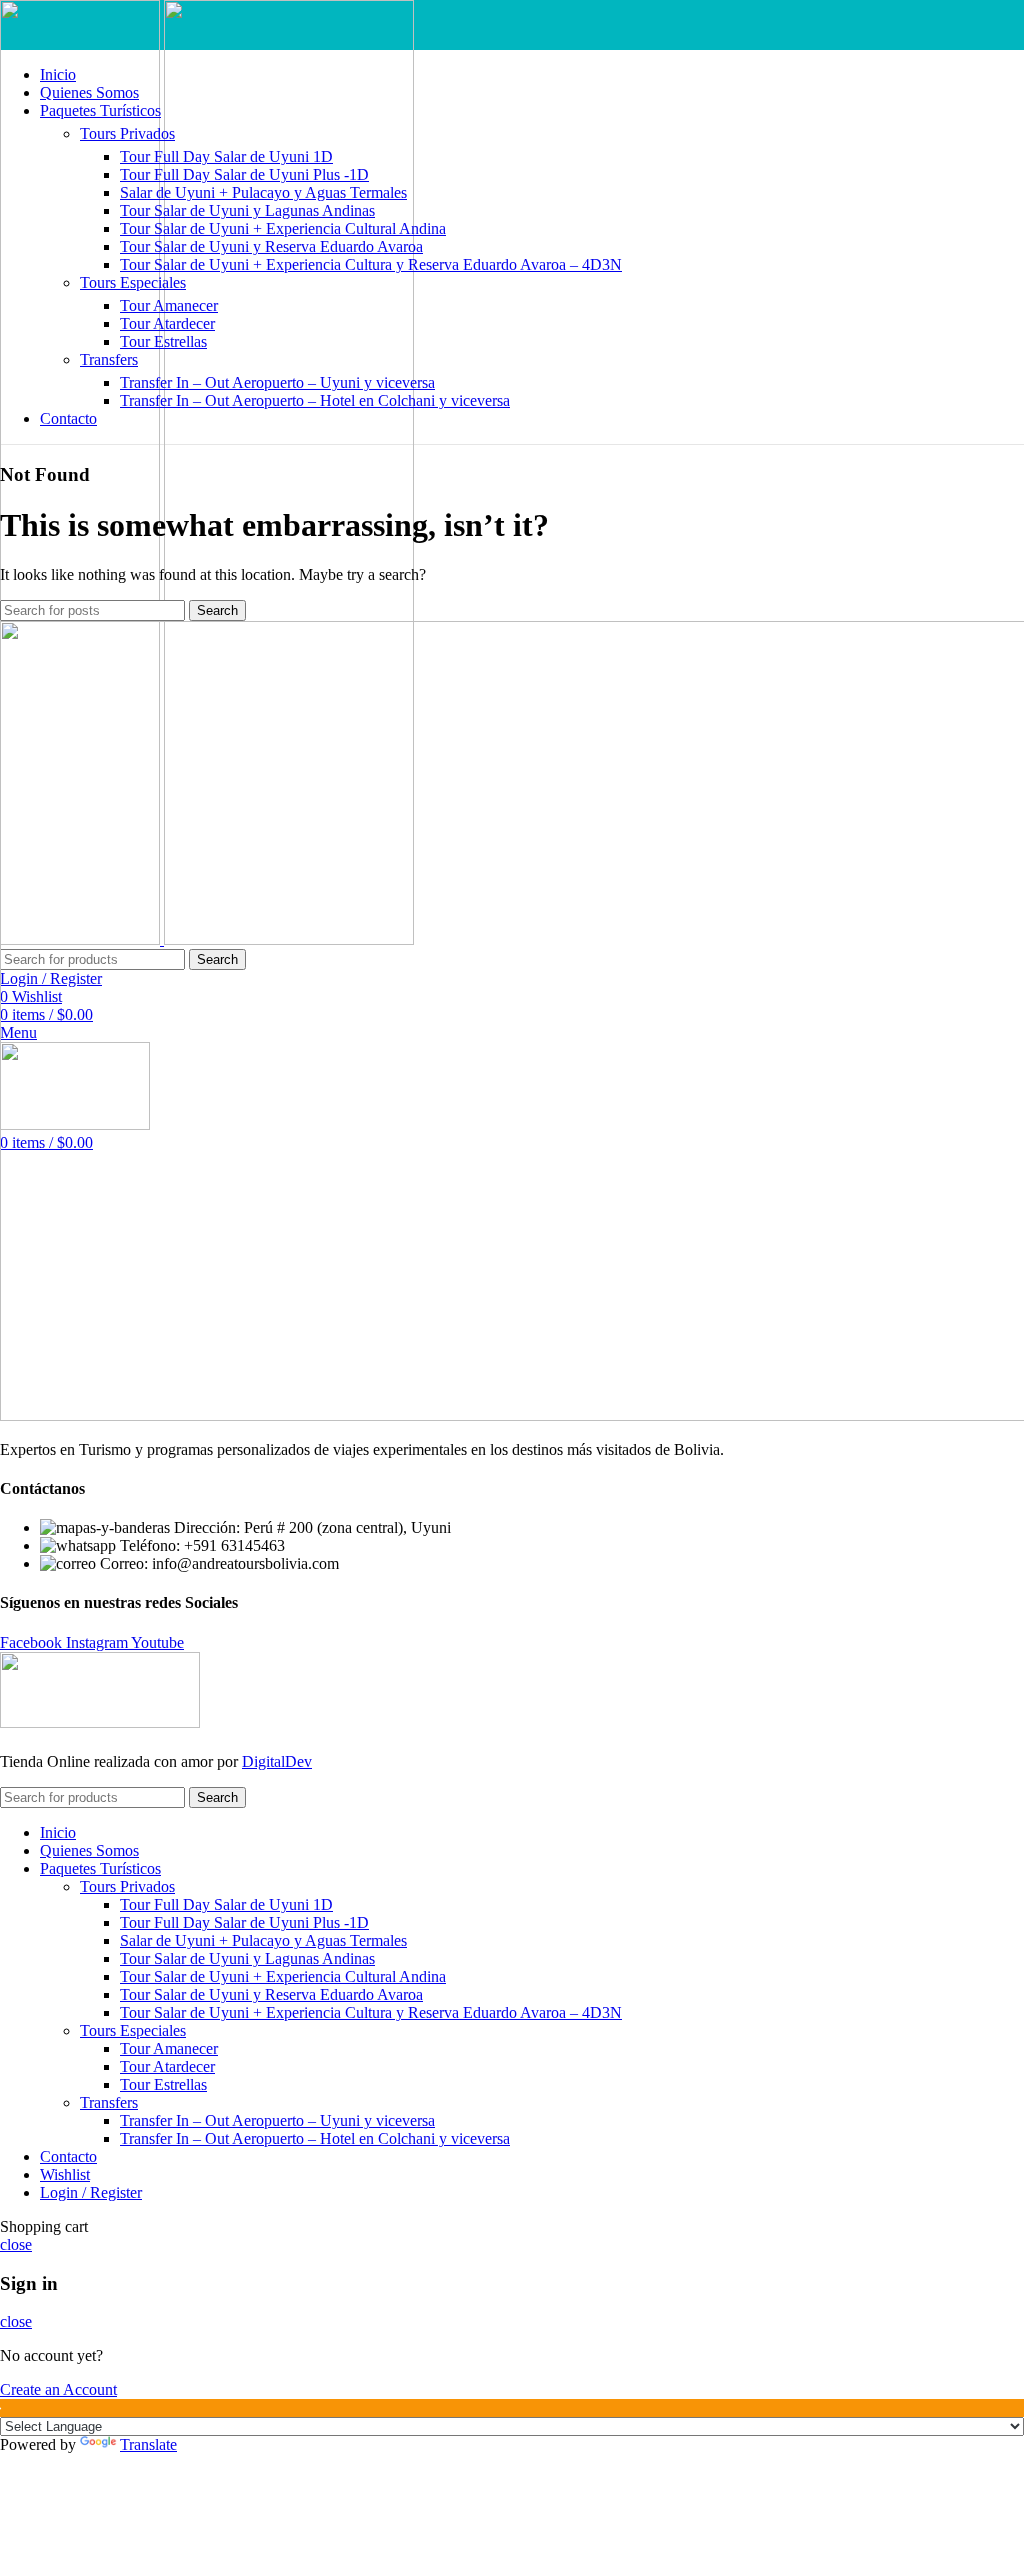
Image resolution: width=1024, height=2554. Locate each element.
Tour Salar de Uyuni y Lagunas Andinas (247, 210)
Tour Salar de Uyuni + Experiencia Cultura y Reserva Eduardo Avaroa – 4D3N (371, 264)
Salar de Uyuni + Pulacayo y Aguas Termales (263, 192)
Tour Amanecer (169, 305)
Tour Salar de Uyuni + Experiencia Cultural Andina (283, 228)
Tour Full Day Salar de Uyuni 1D (226, 156)
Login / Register (91, 2192)
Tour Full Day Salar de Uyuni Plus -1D (244, 174)
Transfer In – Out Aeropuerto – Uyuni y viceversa (277, 382)
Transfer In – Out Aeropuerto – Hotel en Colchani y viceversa (315, 400)
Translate (148, 2444)
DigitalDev (277, 1761)
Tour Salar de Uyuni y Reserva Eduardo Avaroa (271, 246)
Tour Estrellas (163, 341)
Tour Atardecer (167, 323)
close (16, 2244)
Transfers (109, 359)
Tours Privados (127, 133)
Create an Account (58, 2389)
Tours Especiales (133, 282)
